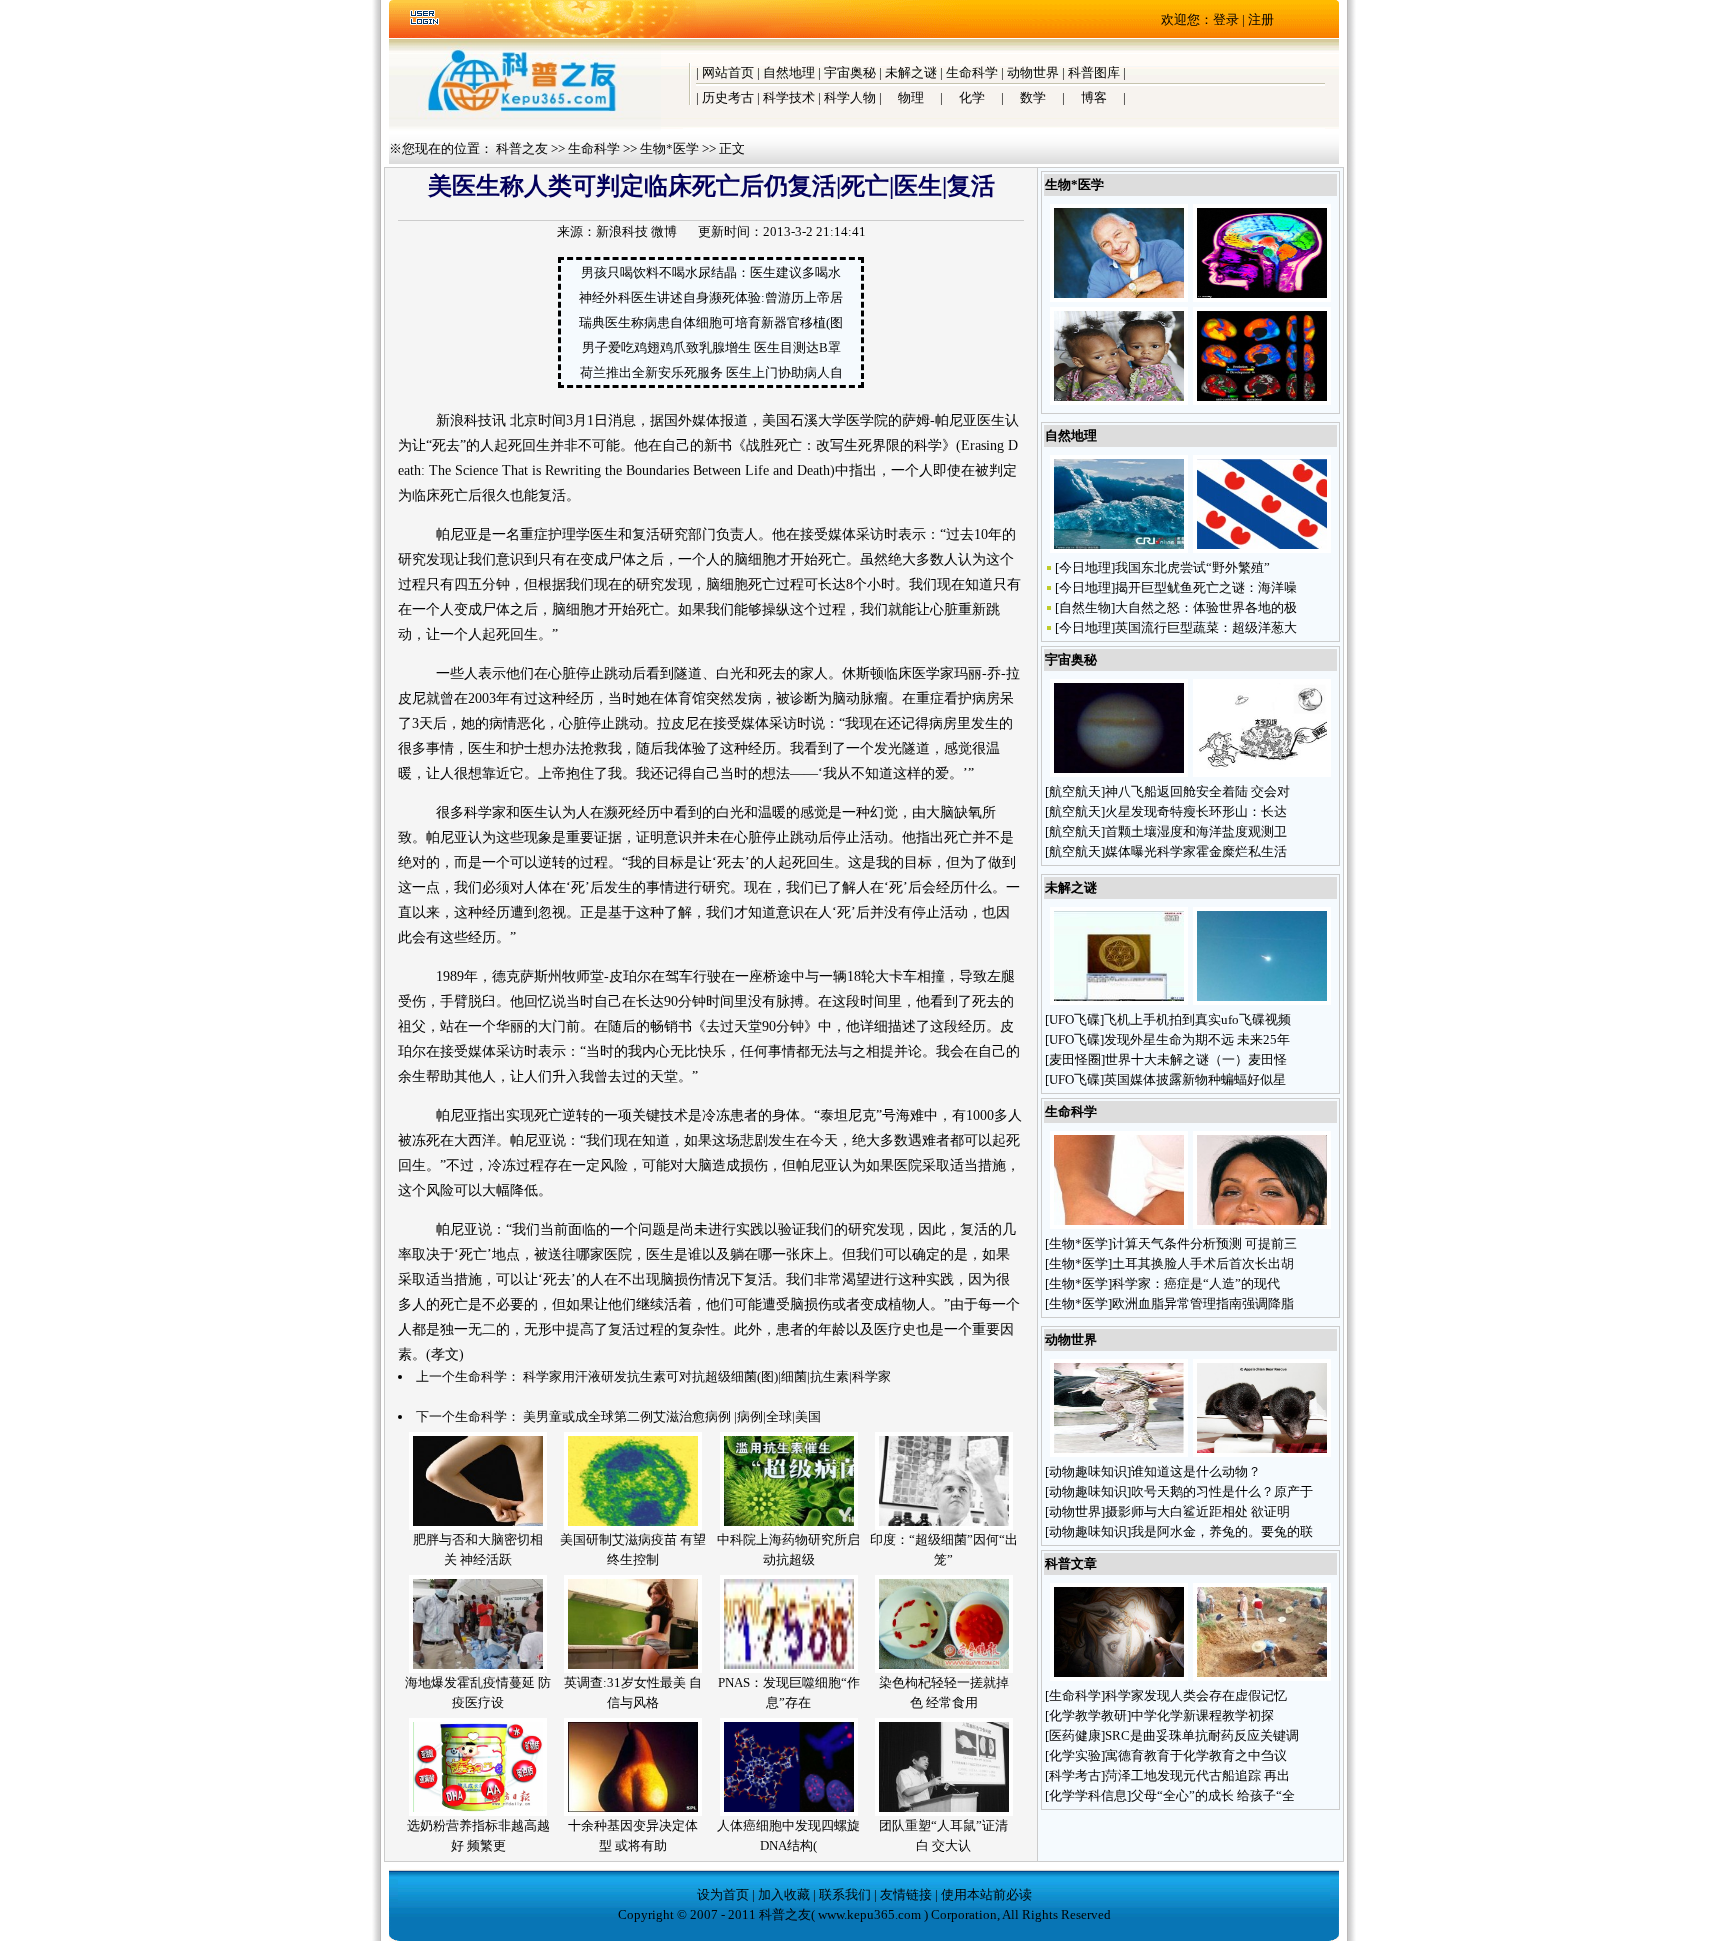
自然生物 (1085, 607)
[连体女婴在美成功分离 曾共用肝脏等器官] (1119, 400)
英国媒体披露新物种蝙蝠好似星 (1195, 1079)
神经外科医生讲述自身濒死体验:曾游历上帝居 (711, 297)
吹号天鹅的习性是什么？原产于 (1222, 1491)
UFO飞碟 (1074, 1019)
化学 (972, 97)
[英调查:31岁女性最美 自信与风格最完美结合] (633, 1668)
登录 (1226, 19)
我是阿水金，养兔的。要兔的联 (1222, 1531)
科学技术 (789, 97)
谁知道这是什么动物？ (1197, 1471)
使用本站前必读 (986, 1894)
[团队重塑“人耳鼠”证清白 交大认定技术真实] (944, 1811)
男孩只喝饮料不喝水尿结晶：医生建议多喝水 (711, 272)
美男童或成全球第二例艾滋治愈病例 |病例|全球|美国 (672, 1416)
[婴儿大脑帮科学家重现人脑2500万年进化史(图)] (1262, 400)
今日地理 (1085, 567)
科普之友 (522, 148)
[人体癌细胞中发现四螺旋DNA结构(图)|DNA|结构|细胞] (789, 1811)
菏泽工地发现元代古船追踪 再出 (1197, 1775)
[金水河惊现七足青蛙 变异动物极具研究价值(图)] (1119, 1452)
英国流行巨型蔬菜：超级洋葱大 (1206, 627)
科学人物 (850, 97)
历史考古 (728, 97)
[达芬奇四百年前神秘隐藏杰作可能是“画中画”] (1119, 1676)
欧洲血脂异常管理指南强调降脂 (1203, 1303)
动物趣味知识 (1088, 1471)
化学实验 (1075, 1755)
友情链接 (906, 1894)
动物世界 (1033, 72)
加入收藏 (784, 1894)
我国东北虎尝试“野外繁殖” (1192, 567)
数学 (1033, 97)
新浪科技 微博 (636, 231)
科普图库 (1094, 72)
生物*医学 (669, 148)
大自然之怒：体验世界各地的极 (1206, 607)
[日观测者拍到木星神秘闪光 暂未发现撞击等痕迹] (1119, 772)
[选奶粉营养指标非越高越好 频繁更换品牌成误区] (478, 1811)
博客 (1094, 97)
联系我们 (845, 1894)
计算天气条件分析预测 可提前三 (1204, 1243)
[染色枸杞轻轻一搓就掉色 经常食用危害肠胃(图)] (944, 1668)
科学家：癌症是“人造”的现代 (1196, 1283)
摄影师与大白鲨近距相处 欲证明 (1197, 1511)
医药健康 (1075, 1735)
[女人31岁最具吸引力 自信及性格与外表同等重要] (1262, 1224)
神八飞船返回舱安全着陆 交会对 (1197, 791)
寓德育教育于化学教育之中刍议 (1196, 1755)
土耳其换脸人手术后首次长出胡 (1203, 1263)
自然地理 (789, 72)
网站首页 (728, 72)
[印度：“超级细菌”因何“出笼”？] (944, 1525)
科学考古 (1075, 1775)
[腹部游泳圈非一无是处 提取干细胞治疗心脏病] (1119, 1224)
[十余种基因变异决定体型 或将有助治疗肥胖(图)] (633, 1811)
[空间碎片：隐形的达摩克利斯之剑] (1262, 772)
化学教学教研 (1088, 1715)
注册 (1261, 19)
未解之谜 (911, 72)
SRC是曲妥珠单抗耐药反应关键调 (1202, 1735)
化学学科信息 (1088, 1795)
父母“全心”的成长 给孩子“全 (1213, 1795)
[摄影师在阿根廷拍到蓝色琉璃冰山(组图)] (1119, 548)
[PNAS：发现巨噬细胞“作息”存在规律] (789, 1668)
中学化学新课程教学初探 (1202, 1715)
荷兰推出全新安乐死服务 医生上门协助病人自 (711, 372)
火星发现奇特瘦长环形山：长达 (1196, 811)
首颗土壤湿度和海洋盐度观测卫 (1196, 831)
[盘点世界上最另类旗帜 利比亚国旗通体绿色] (1262, 548)
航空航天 (1075, 791)
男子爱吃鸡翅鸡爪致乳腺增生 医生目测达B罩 (711, 347)
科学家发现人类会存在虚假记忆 (1196, 1695)
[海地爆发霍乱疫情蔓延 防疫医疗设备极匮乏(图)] (478, 1668)
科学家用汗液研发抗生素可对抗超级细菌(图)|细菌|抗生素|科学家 (707, 1376)
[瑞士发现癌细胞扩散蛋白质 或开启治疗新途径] (1262, 297)
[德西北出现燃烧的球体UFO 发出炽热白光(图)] (1262, 1000)
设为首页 (723, 1894)
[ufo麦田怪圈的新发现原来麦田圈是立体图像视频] (1119, 1000)
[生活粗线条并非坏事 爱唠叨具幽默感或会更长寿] (1119, 297)
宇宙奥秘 (850, 72)
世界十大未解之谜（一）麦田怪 (1196, 1059)
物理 (911, 97)
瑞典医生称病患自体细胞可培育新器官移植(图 (711, 322)
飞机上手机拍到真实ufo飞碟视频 (1197, 1019)
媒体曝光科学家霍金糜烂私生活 (1196, 851)
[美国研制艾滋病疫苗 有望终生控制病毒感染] (633, 1525)
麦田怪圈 (1075, 1059)
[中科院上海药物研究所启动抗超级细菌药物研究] (789, 1525)
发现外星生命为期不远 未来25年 (1197, 1039)
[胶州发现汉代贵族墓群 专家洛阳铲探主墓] (1262, 1676)
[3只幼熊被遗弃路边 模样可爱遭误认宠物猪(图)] (1262, 1452)
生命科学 (972, 72)
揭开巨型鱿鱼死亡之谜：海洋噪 (1206, 587)
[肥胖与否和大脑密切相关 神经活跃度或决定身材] (478, 1525)
